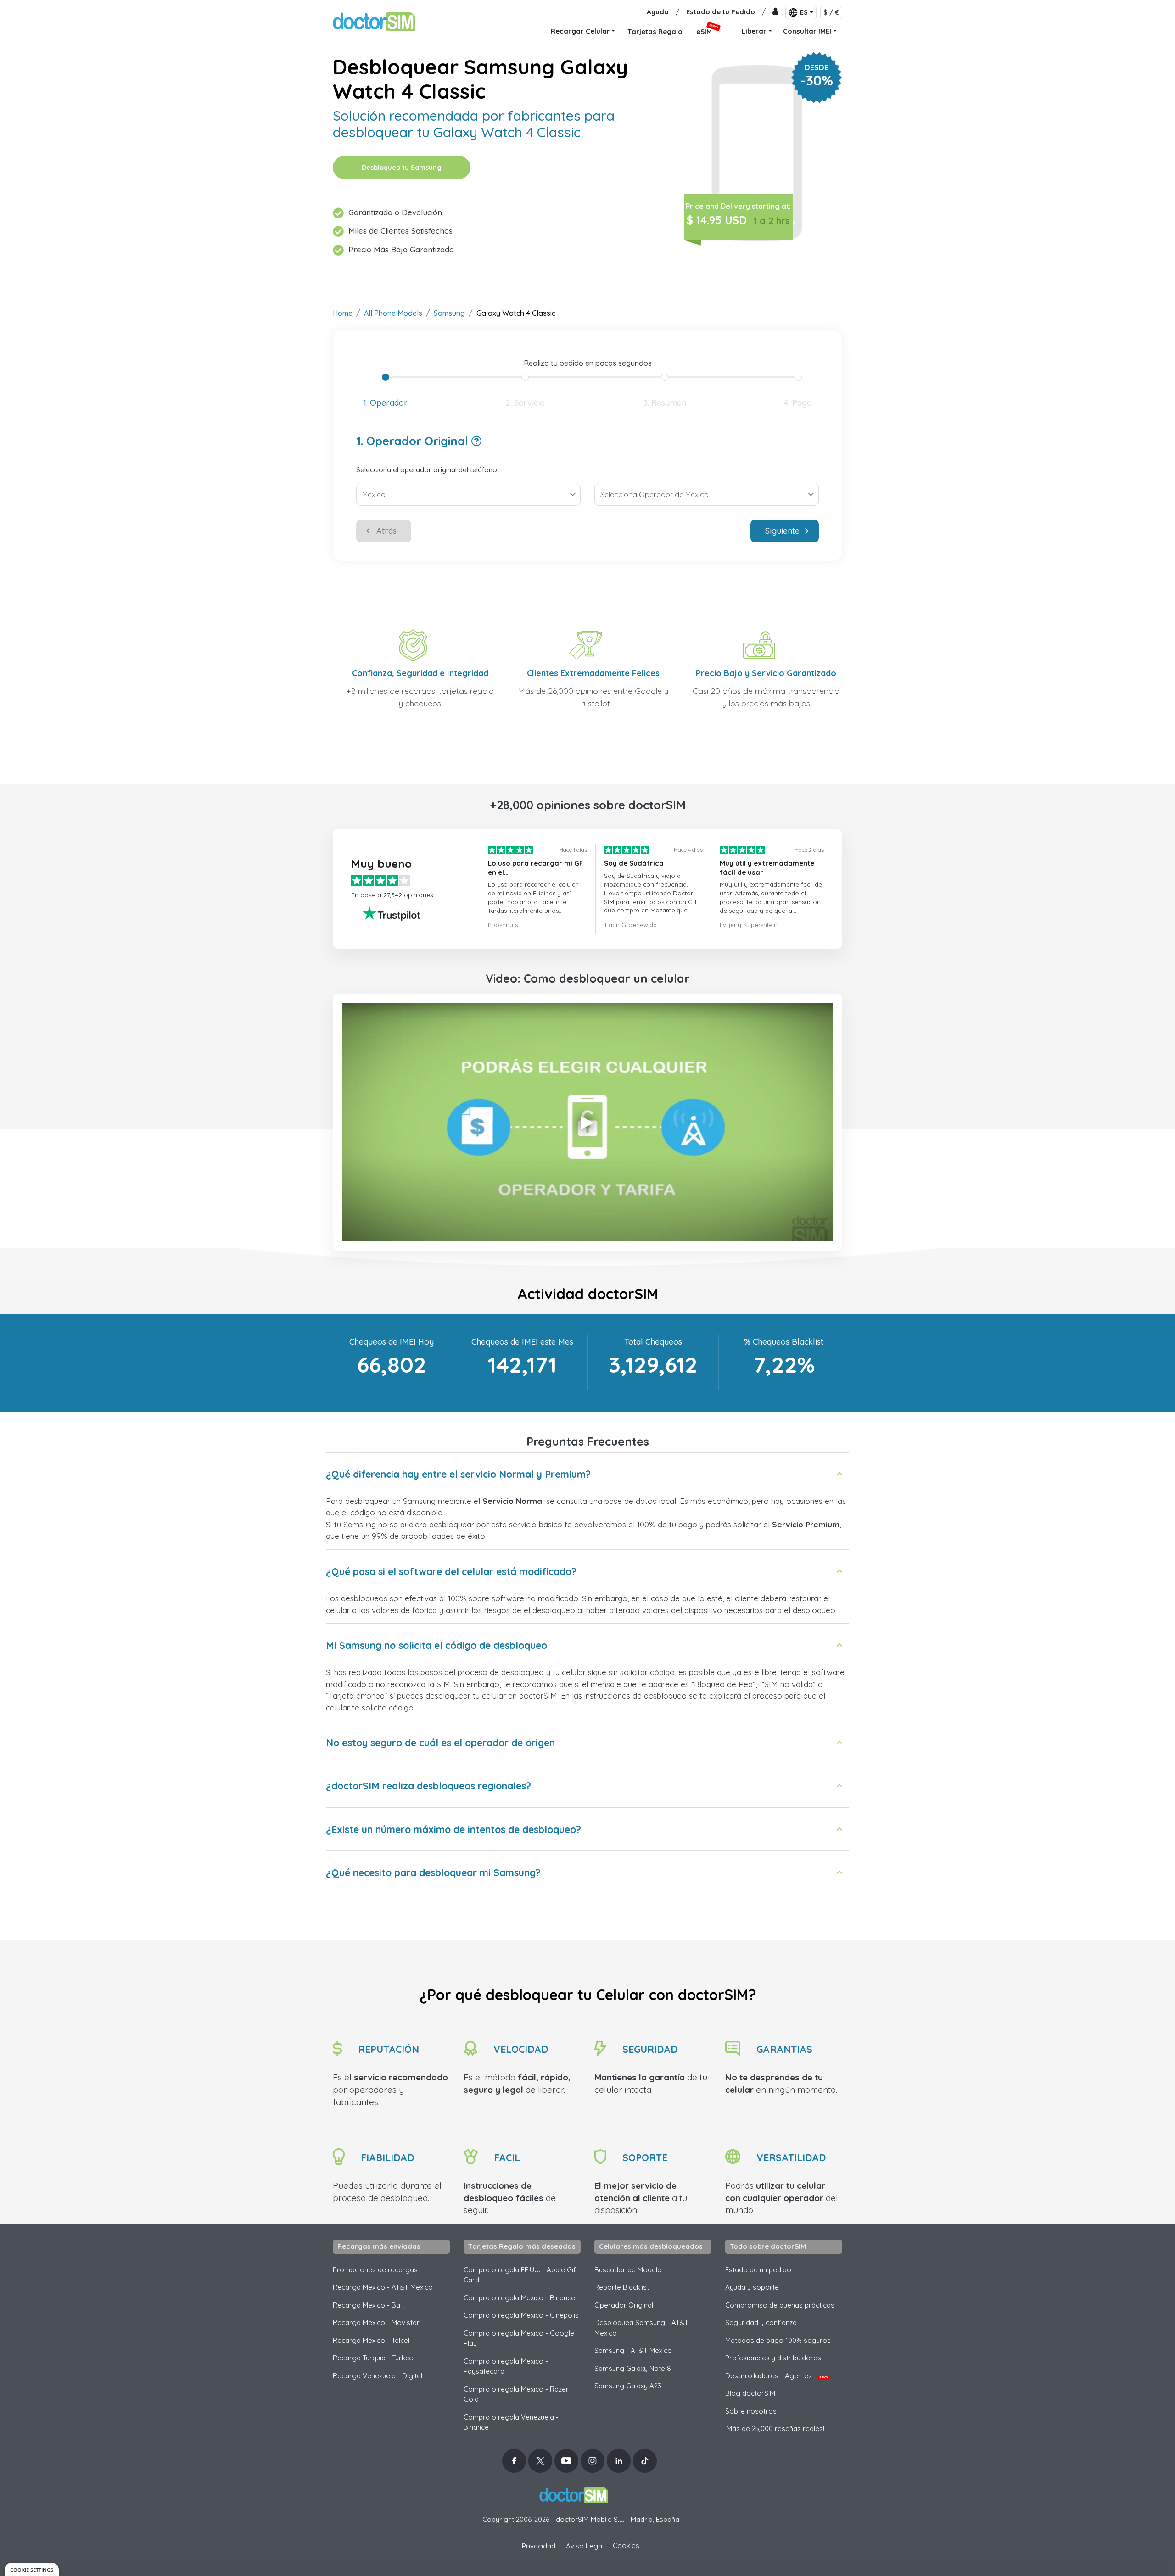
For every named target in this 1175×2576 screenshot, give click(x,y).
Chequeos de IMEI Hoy (392, 1342)
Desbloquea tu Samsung (402, 168)
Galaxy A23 (628, 2386)
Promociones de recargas (375, 2270)
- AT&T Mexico (633, 2350)
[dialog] (32, 2569)
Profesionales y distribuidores (773, 2358)
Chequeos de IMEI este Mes (522, 1342)
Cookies (626, 2545)
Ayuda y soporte (752, 2287)
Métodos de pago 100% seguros (778, 2340)
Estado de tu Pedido (721, 12)
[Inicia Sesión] (775, 12)
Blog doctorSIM (750, 2393)
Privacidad (539, 2546)
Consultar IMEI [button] (807, 31)
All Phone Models (393, 313)
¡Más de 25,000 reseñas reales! (775, 2428)
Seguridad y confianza (761, 2322)
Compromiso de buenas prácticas (780, 2305)
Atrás (386, 531)
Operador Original (624, 2305)
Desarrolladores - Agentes (776, 2376)
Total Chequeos (653, 1342)
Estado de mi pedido (758, 2270)
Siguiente (782, 531)
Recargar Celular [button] (580, 31)
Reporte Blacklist (622, 2287)
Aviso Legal (585, 2546)
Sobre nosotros (751, 2411)
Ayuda (658, 12)
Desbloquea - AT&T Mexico (641, 2328)
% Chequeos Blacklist (784, 1342)
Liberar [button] (754, 31)
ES (804, 12)
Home (343, 313)
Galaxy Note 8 (633, 2368)
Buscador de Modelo (628, 2270)
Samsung (449, 313)
